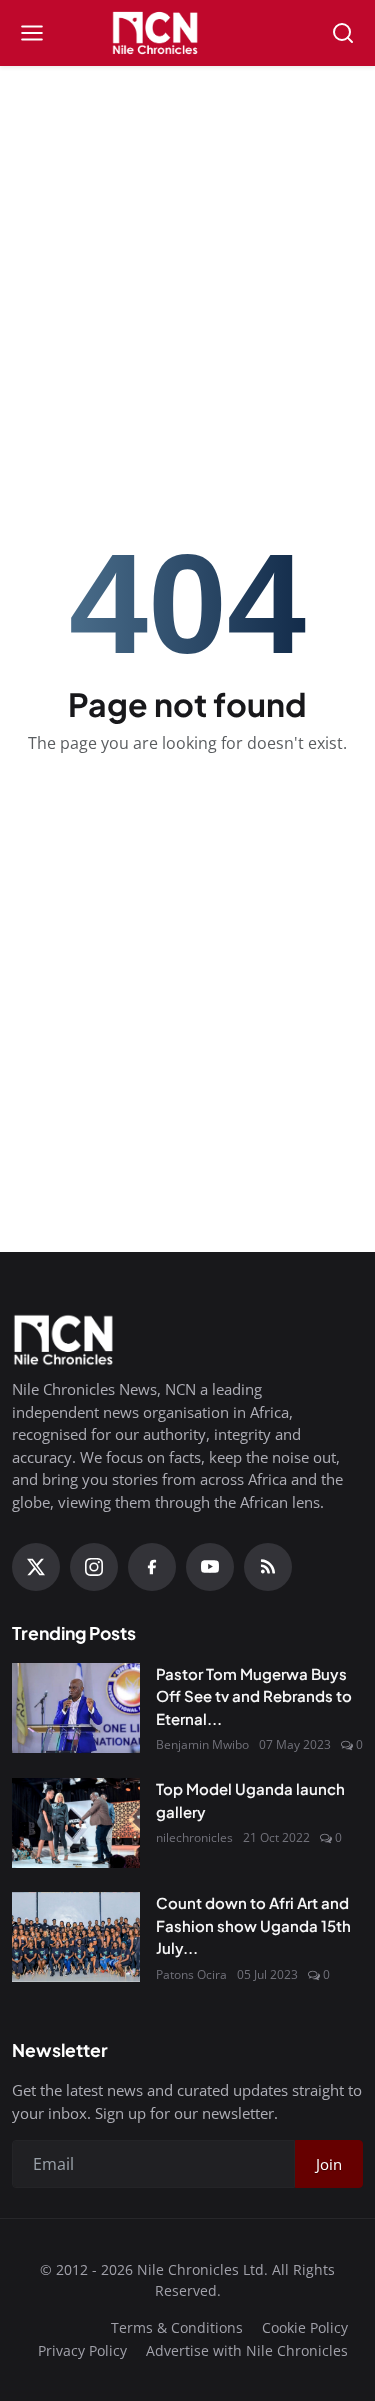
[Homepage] (187, 33)
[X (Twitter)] (36, 1567)
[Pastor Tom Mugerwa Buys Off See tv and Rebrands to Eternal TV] (76, 1708)
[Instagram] (94, 1567)
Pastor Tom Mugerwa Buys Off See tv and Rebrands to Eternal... (254, 1696)
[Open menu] (32, 33)
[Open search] (343, 33)
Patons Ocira (191, 1974)
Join (329, 2164)
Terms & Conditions (177, 2327)
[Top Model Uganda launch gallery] (76, 1823)
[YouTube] (210, 1567)
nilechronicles (194, 1837)
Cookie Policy (305, 2327)
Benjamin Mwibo (202, 1744)
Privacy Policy (82, 2350)
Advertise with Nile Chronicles (247, 2350)
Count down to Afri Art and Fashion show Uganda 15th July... (253, 1925)
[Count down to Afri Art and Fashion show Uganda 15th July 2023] (76, 1937)
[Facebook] (152, 1567)
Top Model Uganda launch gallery (250, 1800)
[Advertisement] (188, 211)
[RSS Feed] (268, 1567)
